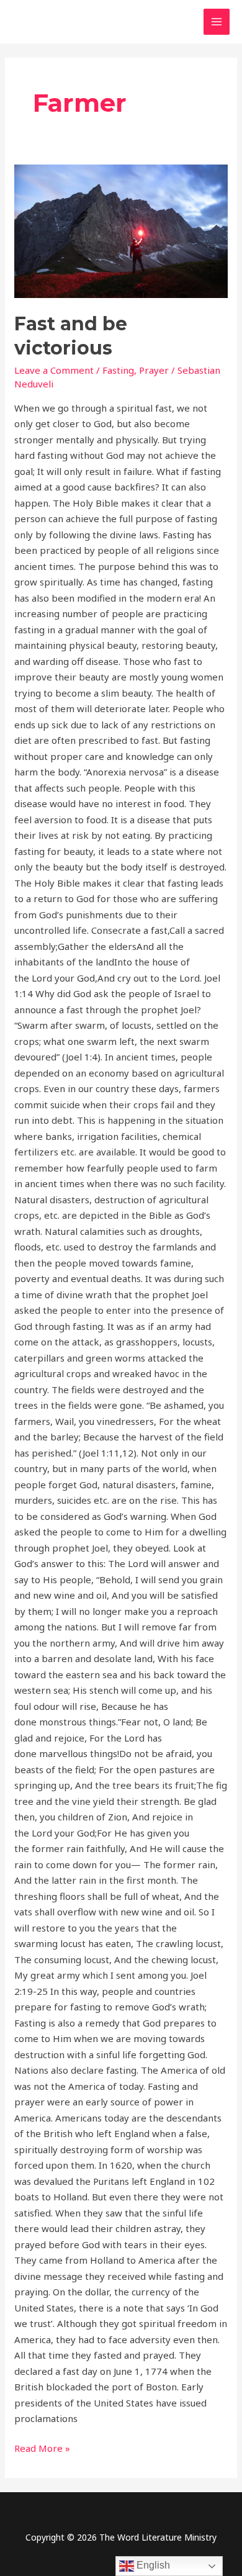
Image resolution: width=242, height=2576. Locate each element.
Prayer (154, 370)
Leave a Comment (54, 370)
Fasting (118, 370)
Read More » (42, 2447)
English (152, 2565)
